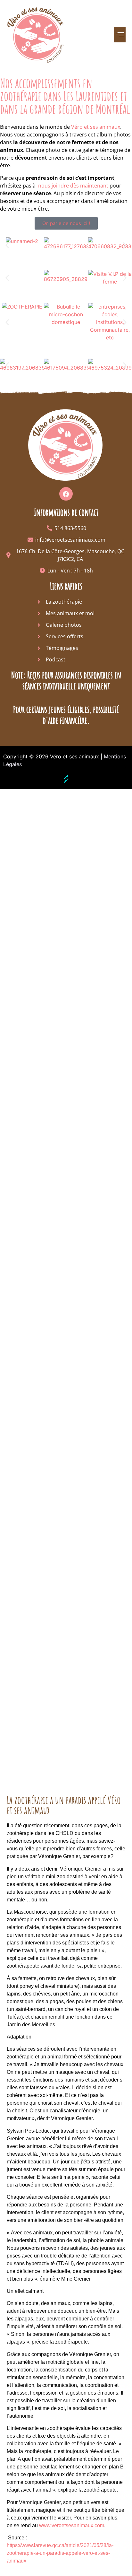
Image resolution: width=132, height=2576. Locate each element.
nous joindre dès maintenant (73, 186)
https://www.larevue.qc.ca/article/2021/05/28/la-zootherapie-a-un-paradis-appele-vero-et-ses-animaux (60, 2553)
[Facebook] (66, 494)
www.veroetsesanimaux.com (72, 2525)
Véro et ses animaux (96, 127)
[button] (120, 35)
